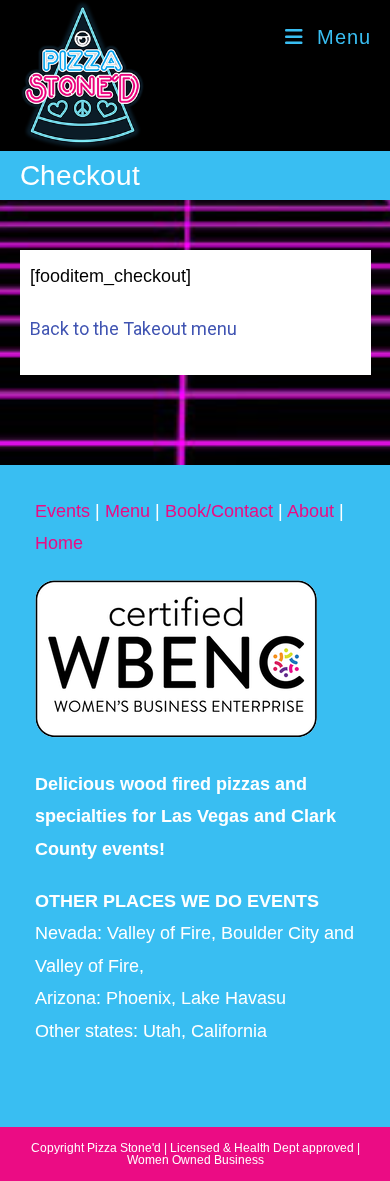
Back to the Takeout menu (133, 328)
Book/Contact (219, 511)
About (310, 511)
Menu (127, 511)
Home (59, 543)
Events (62, 511)
